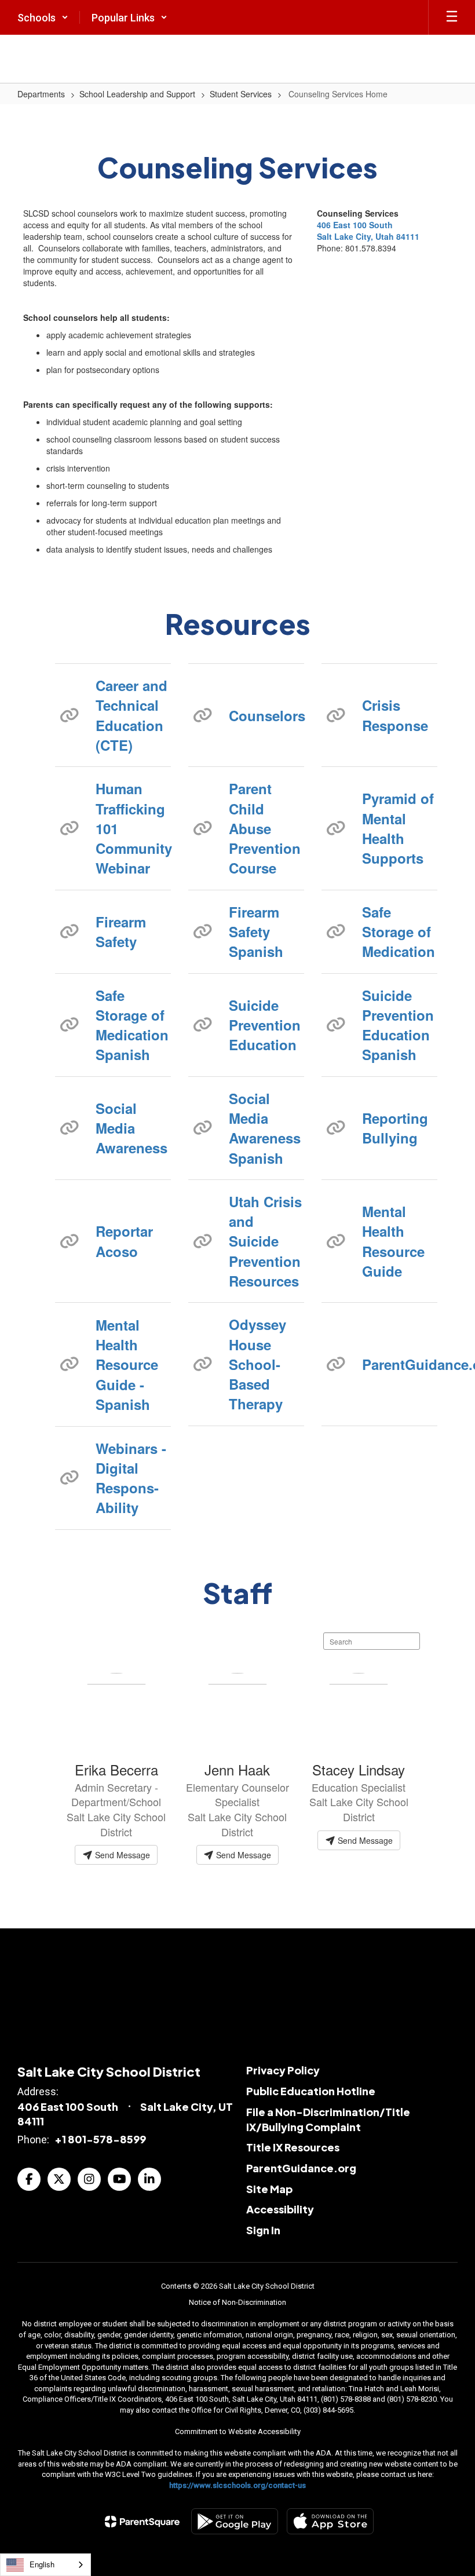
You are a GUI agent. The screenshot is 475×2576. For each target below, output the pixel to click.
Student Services (241, 94)
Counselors (266, 715)
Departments (41, 94)
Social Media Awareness (131, 1128)
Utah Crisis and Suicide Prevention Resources (265, 1241)
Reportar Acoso (124, 1241)
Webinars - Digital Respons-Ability (131, 1478)
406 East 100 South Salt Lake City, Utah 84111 (368, 231)
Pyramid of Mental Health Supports (398, 828)
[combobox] (45, 2565)
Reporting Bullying (395, 1128)
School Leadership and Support (137, 94)
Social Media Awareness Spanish (265, 1128)
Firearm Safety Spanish (256, 932)
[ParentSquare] (142, 2522)
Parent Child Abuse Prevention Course (265, 828)
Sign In (263, 2230)
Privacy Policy (283, 2070)
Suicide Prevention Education (265, 1025)
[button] (43, 17)
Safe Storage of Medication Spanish (132, 1025)
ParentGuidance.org (400, 1364)
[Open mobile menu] (452, 17)
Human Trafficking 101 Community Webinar (133, 828)
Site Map (269, 2189)
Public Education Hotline (311, 2091)
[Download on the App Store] (330, 2521)
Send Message (121, 1855)
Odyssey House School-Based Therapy (257, 1364)
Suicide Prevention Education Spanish (398, 1025)
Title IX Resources (293, 2147)
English (42, 2564)
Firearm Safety (121, 931)
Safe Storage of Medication (399, 932)
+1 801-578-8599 (100, 2139)
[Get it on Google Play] (235, 2521)
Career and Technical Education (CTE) (131, 715)
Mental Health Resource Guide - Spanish (127, 1364)
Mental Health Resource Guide (393, 1241)
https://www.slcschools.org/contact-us (237, 2485)
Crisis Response (395, 715)
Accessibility (280, 2209)
